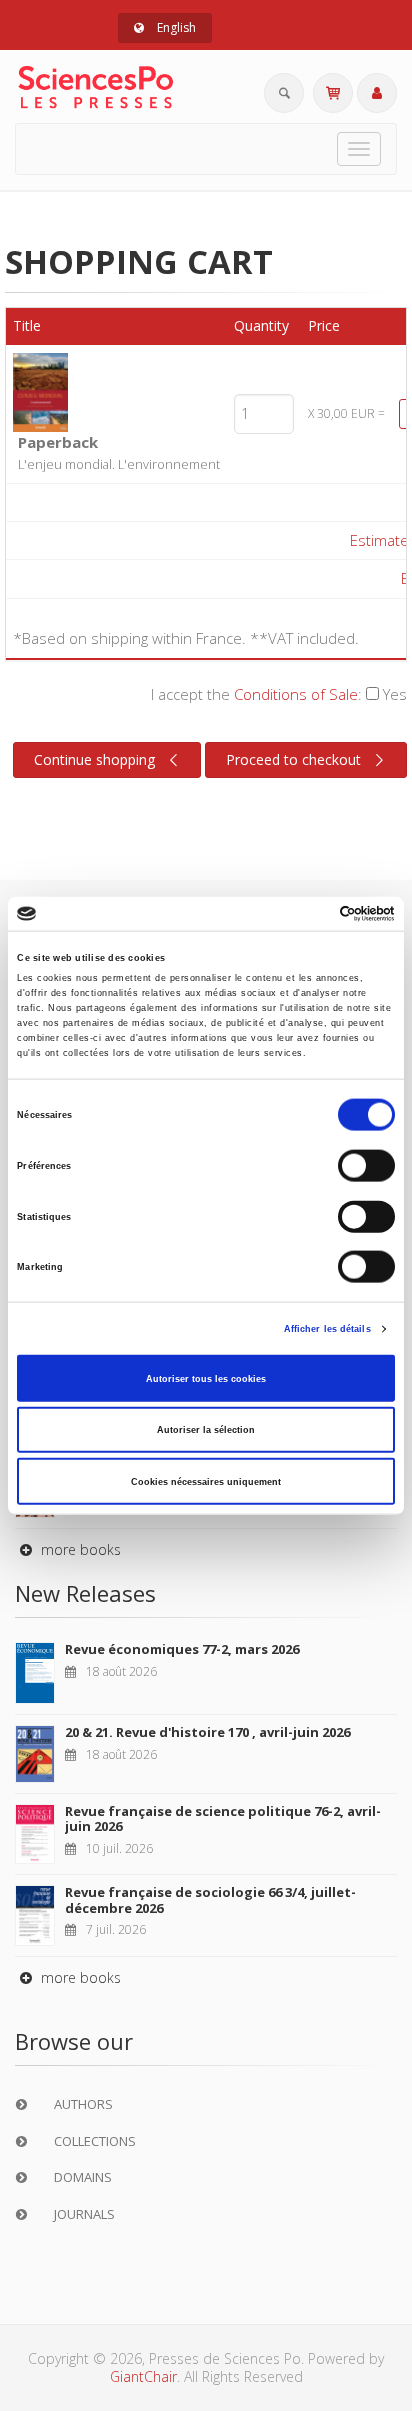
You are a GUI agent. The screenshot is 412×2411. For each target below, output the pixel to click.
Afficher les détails (327, 1329)
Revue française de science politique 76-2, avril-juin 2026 (223, 1819)
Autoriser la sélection (206, 1430)
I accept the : (279, 694)
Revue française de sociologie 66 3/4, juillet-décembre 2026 (210, 1900)
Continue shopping (94, 759)
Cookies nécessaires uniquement (206, 1481)
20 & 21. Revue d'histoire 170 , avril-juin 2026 (207, 1732)
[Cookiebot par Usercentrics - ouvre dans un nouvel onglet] (307, 914)
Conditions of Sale (296, 694)
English (175, 27)
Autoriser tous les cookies (206, 1378)
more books (79, 1549)
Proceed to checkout (293, 759)
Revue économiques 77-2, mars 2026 (182, 1649)
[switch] (366, 1166)
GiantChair (143, 2376)
